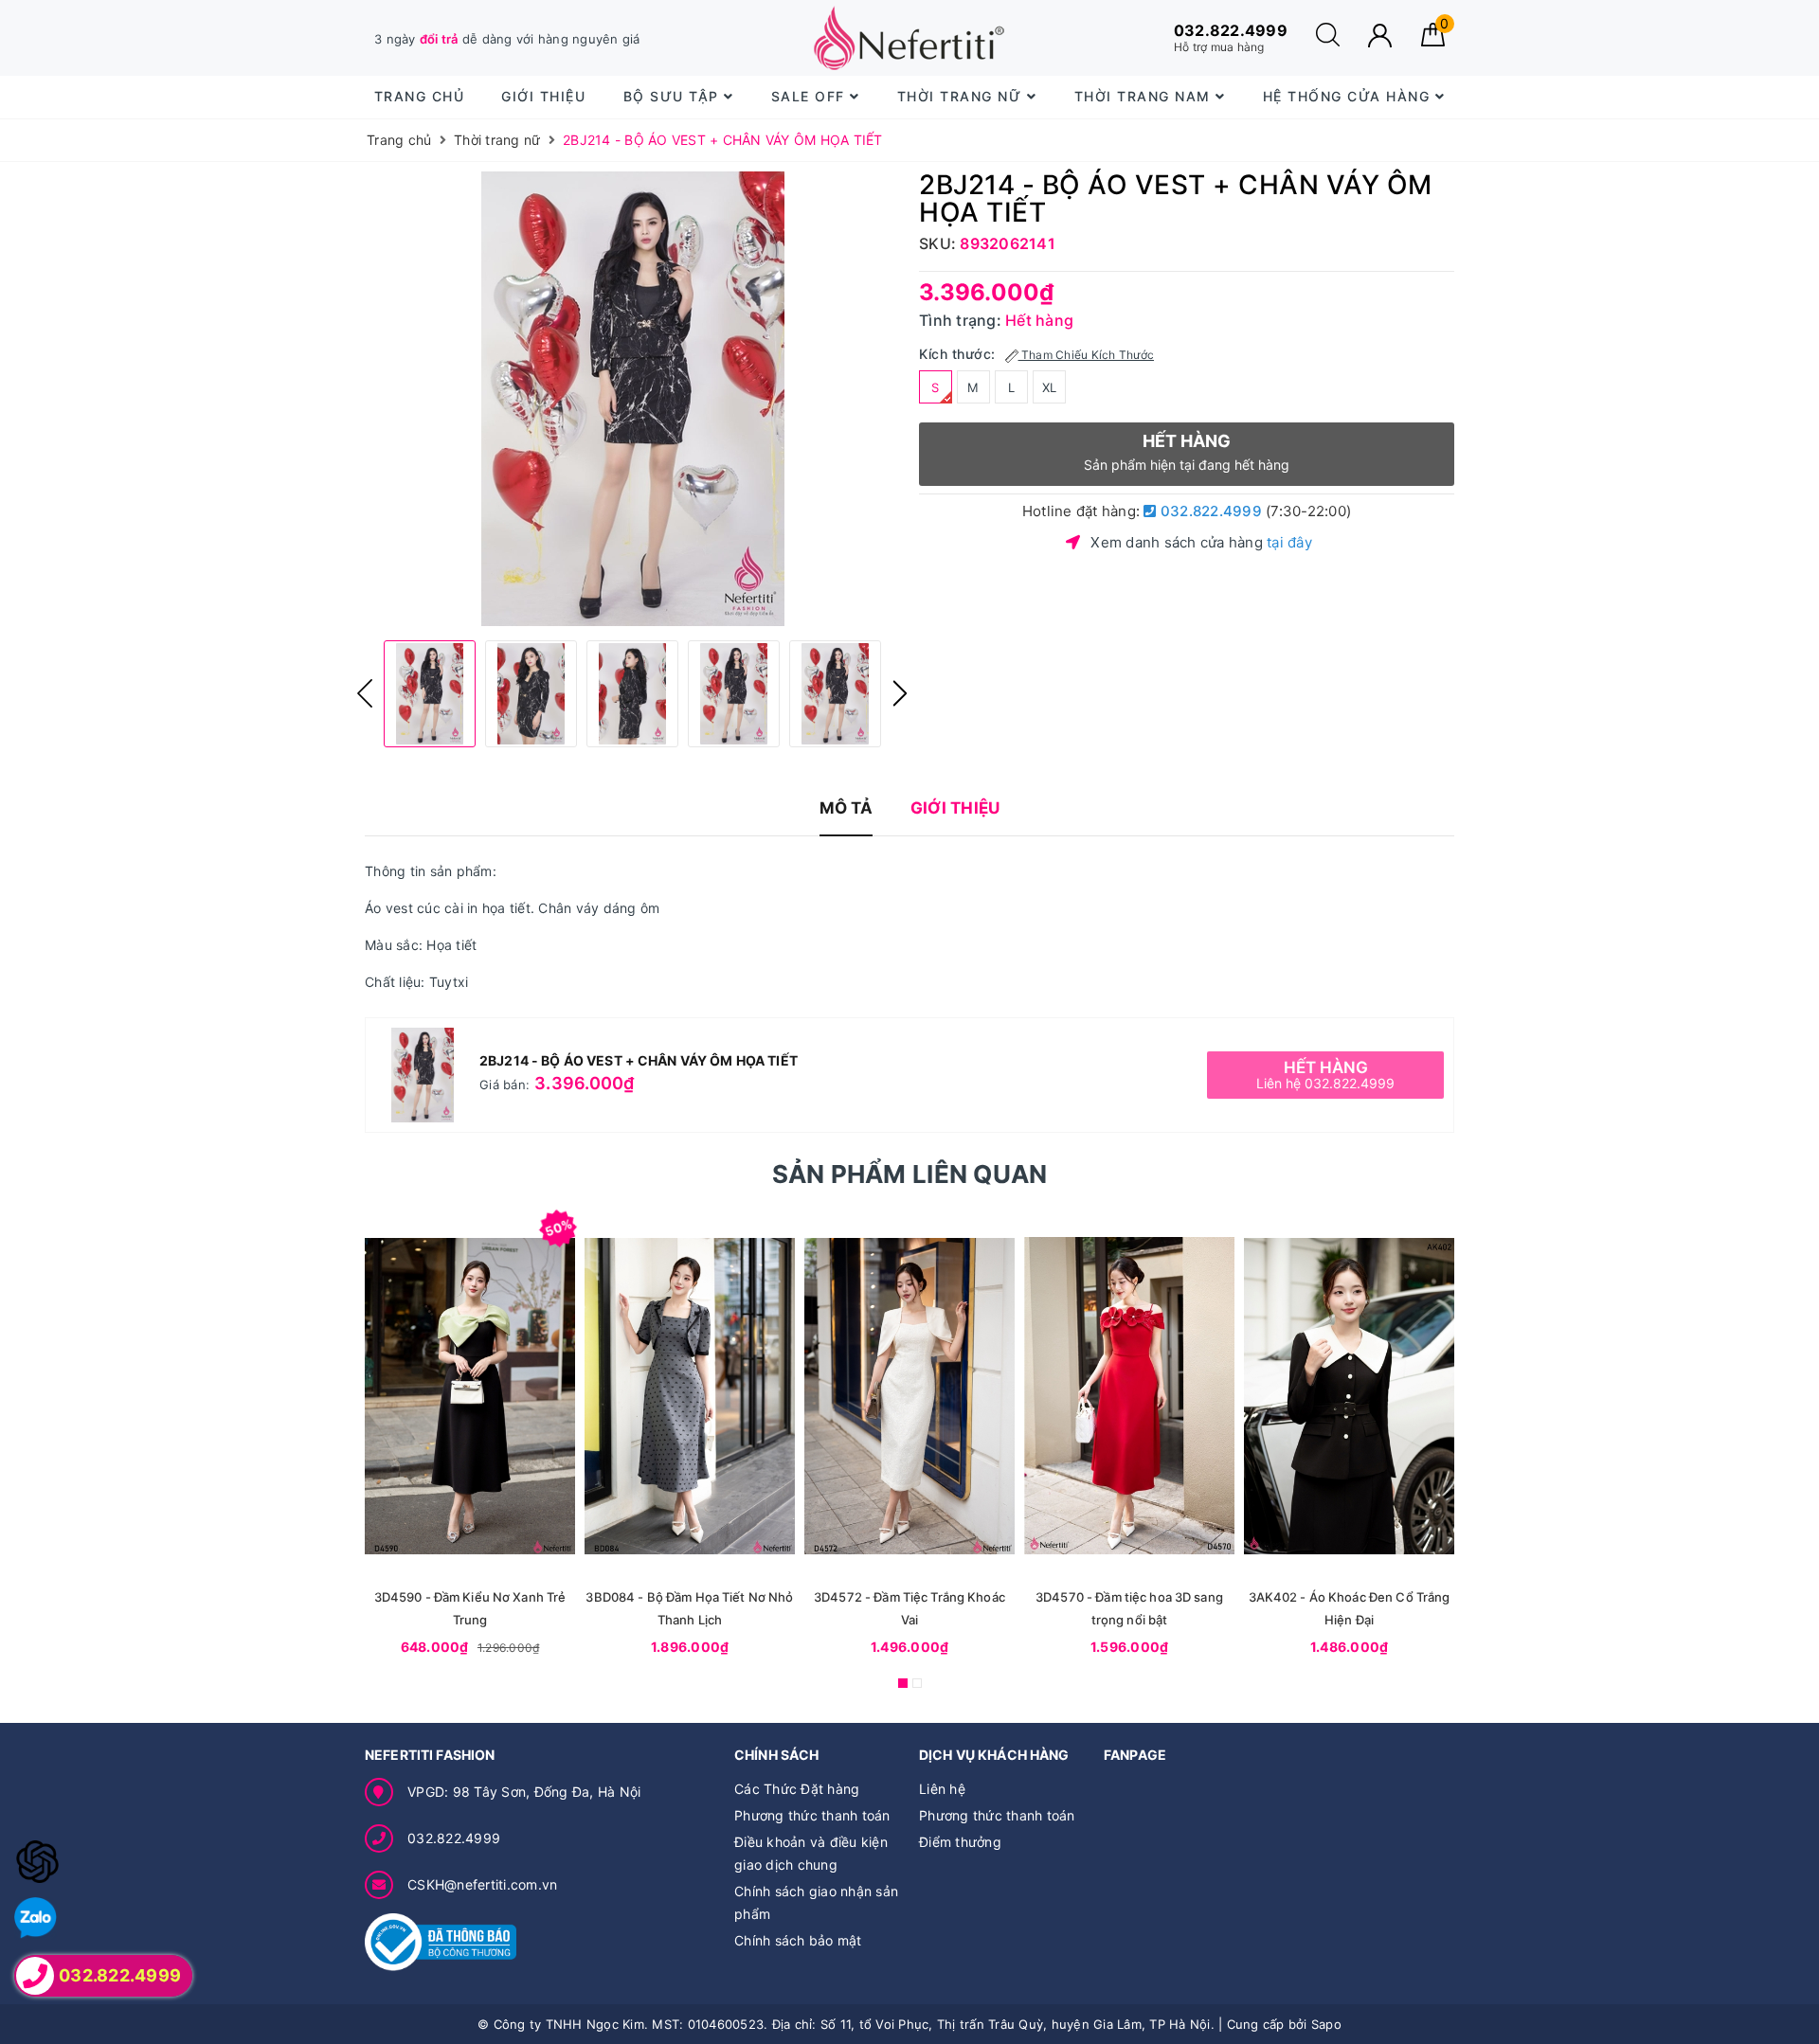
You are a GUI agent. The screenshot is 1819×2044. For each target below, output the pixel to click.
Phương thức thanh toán (812, 1815)
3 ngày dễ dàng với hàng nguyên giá (507, 39)
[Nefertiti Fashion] (909, 38)
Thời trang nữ (962, 96)
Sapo (1326, 2024)
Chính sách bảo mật (798, 1940)
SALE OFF (811, 96)
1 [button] (903, 1683)
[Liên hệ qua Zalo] (36, 1918)
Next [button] (900, 693)
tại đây (1289, 542)
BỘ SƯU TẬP (674, 96)
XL (1050, 387)
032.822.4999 (1209, 511)
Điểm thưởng (960, 1842)
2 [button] (917, 1683)
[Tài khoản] (1380, 36)
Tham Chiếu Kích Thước (1087, 355)
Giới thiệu (543, 96)
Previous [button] (365, 693)
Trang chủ (420, 96)
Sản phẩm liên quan (910, 1174)
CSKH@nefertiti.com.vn (482, 1884)
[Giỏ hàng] (1433, 41)
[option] (632, 399)
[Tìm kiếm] (1328, 41)
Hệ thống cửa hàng (1349, 96)
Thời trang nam (1145, 96)
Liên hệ (942, 1789)
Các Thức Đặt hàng (797, 1789)
